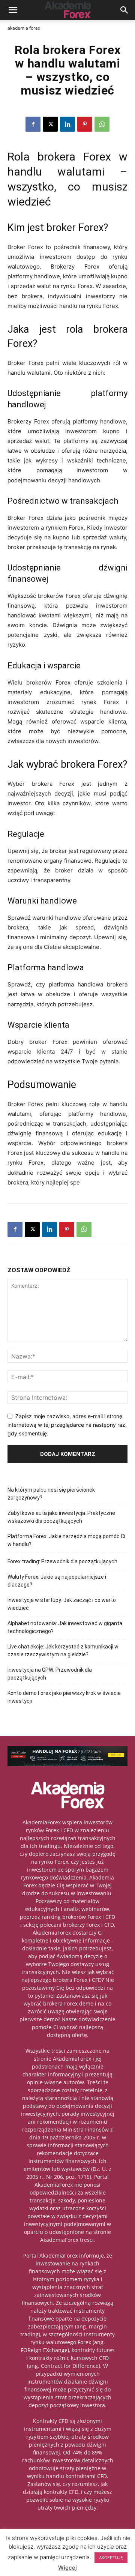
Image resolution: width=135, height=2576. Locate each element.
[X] (50, 124)
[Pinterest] (85, 124)
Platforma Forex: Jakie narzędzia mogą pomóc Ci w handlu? (66, 1540)
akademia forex (24, 28)
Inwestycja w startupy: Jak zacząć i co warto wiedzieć (62, 1604)
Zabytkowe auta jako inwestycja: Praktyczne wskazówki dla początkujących (61, 1517)
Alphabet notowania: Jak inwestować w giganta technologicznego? (65, 1627)
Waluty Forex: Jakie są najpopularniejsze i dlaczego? (57, 1581)
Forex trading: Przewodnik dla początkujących (62, 1561)
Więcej (67, 2568)
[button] (13, 10)
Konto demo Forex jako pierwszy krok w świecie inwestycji (64, 1697)
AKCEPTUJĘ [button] (111, 2558)
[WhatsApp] (102, 124)
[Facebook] (33, 124)
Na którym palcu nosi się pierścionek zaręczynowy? (51, 1494)
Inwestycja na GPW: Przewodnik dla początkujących (50, 1674)
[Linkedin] (67, 124)
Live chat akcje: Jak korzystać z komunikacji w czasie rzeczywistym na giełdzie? (63, 1651)
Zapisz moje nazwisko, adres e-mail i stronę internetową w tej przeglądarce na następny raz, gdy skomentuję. (67, 1425)
